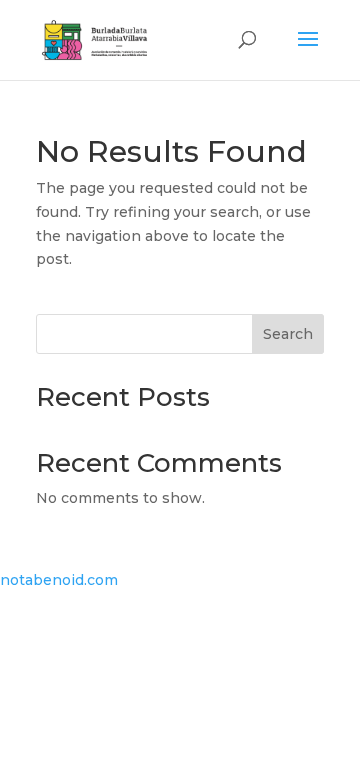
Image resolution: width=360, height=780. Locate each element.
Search (288, 334)
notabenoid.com (59, 580)
